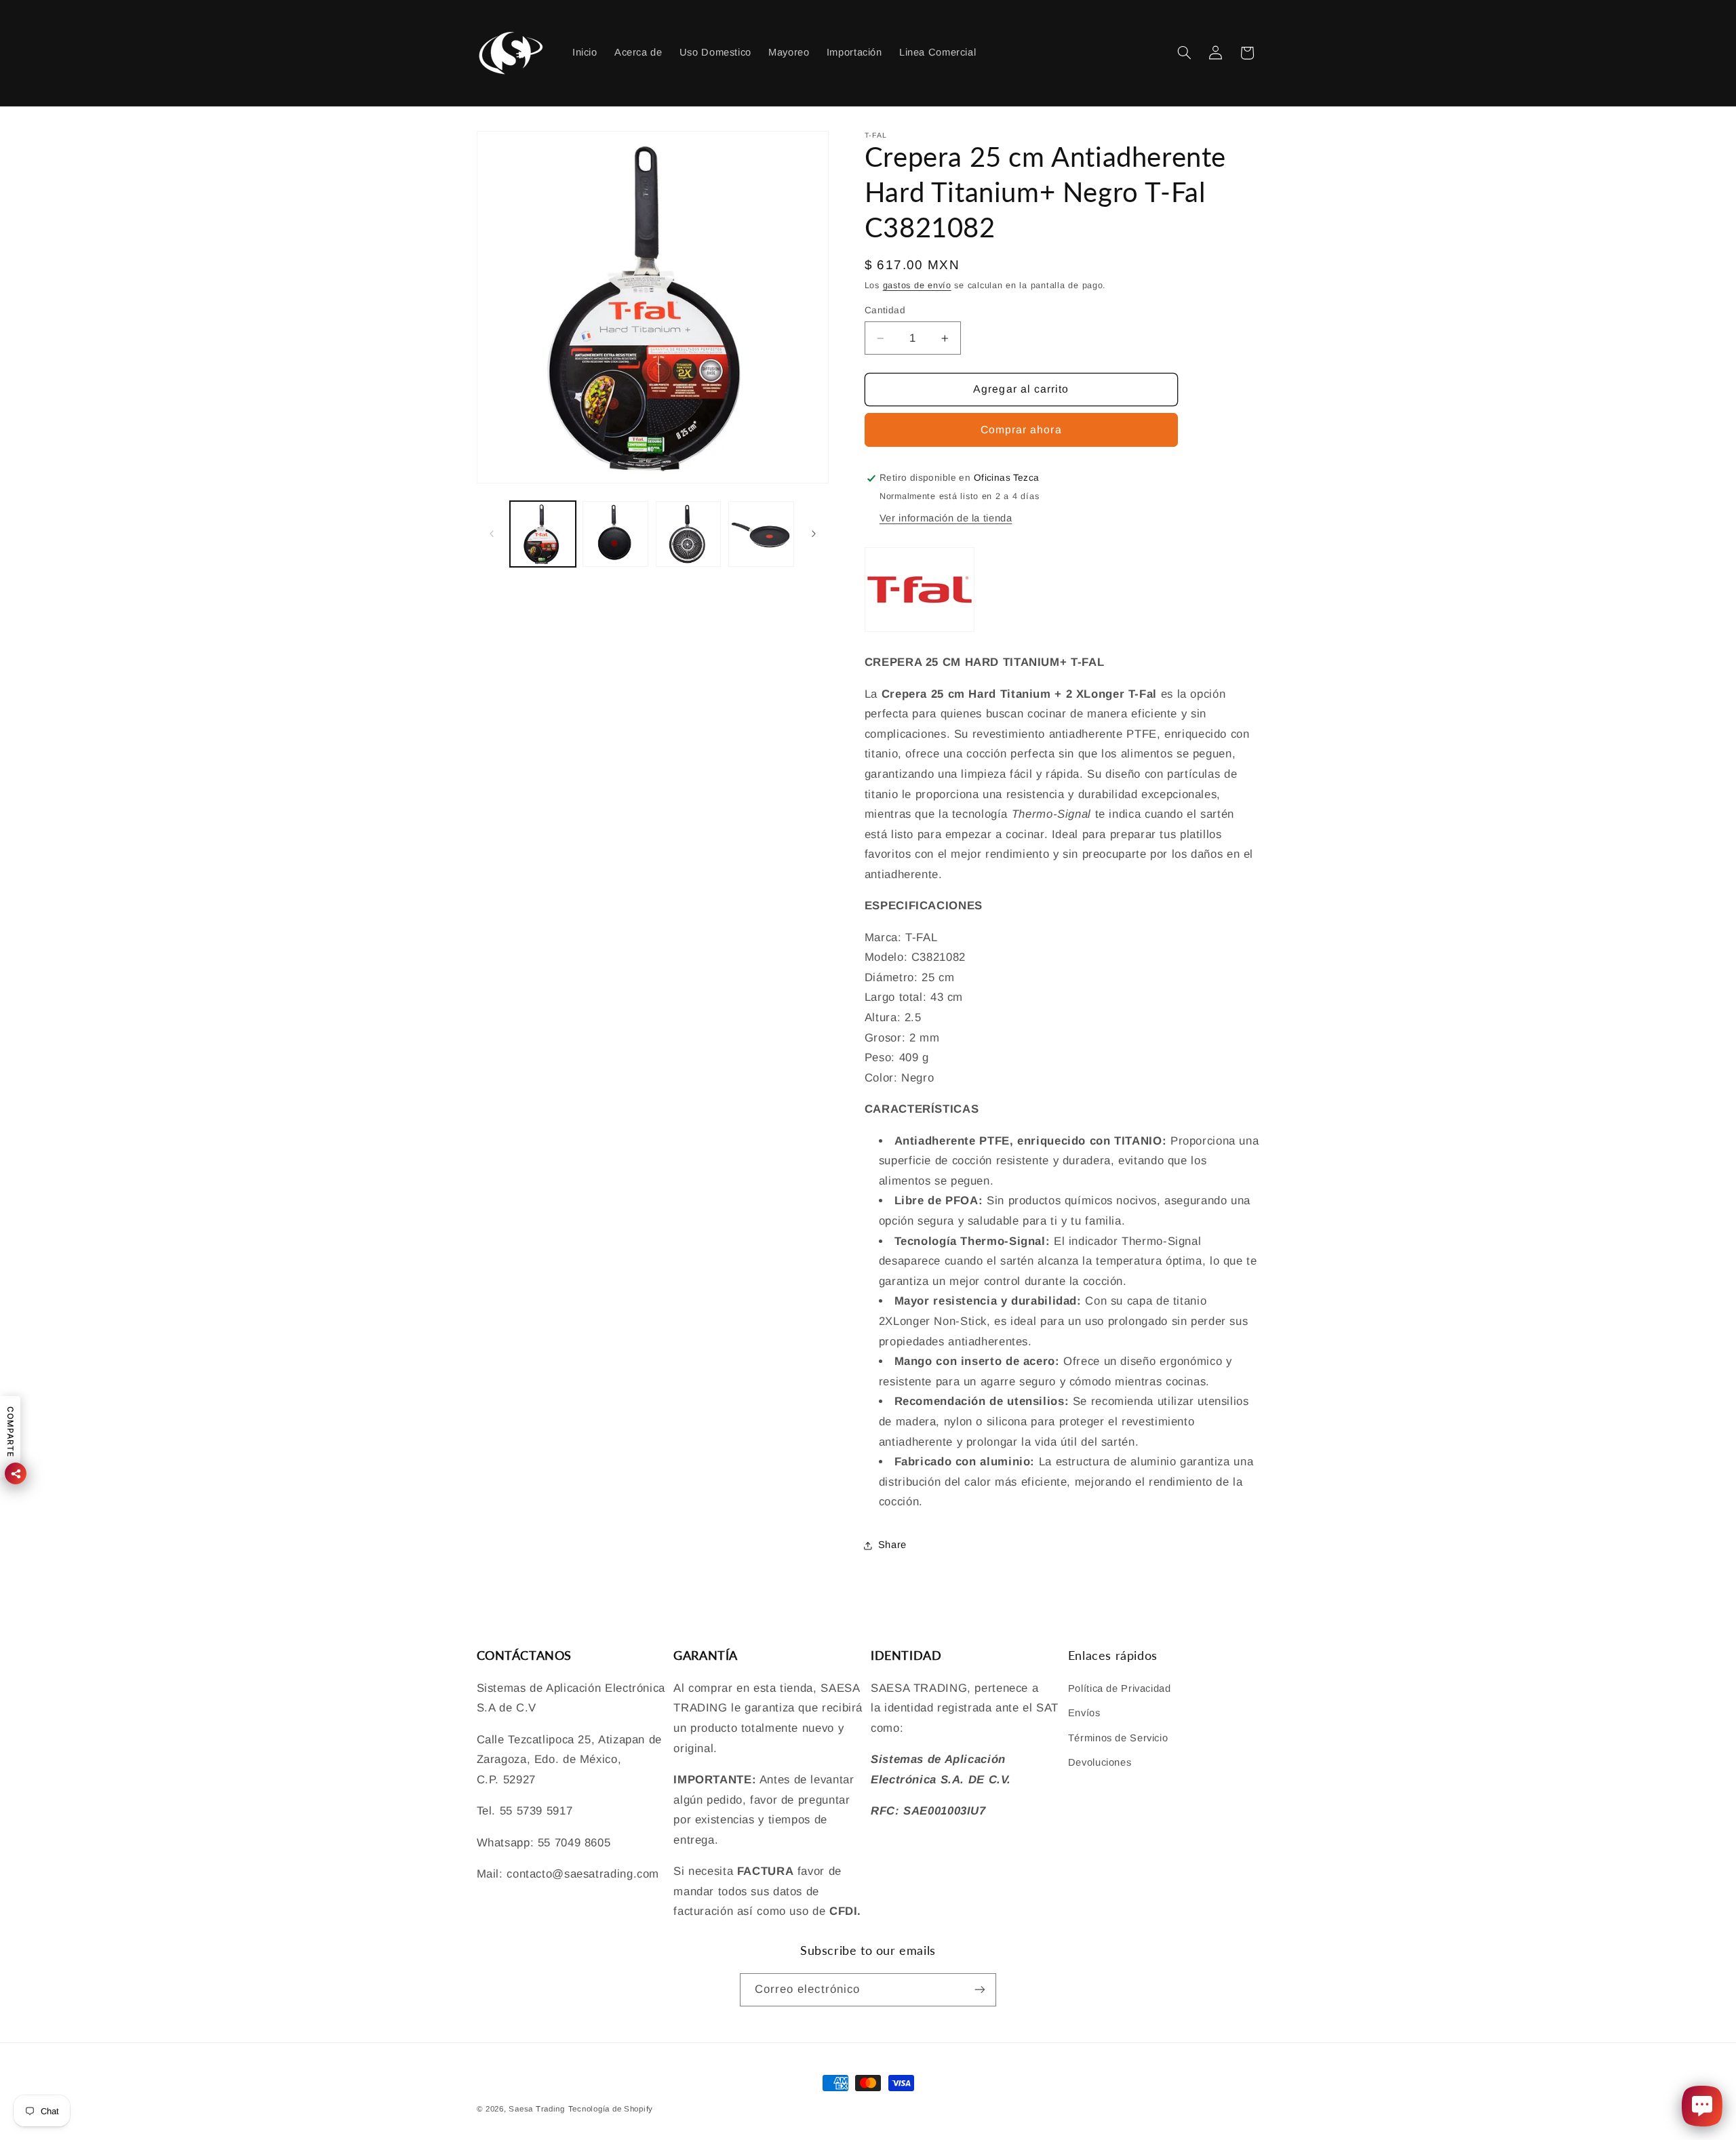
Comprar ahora (1021, 430)
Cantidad (885, 310)
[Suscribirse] (980, 1990)
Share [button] (892, 1545)
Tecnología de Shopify (611, 2109)
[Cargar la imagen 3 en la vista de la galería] (689, 534)
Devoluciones (1100, 1762)
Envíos (1084, 1713)
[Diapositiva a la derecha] (814, 534)
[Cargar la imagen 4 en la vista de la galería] (761, 534)
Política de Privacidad (1120, 1688)
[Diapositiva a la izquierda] (492, 534)
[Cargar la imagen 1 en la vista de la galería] (543, 534)
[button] (1184, 53)
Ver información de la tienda (946, 518)
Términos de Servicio (1118, 1738)
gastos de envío (917, 285)
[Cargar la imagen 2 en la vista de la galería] (615, 534)
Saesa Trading (537, 2109)
